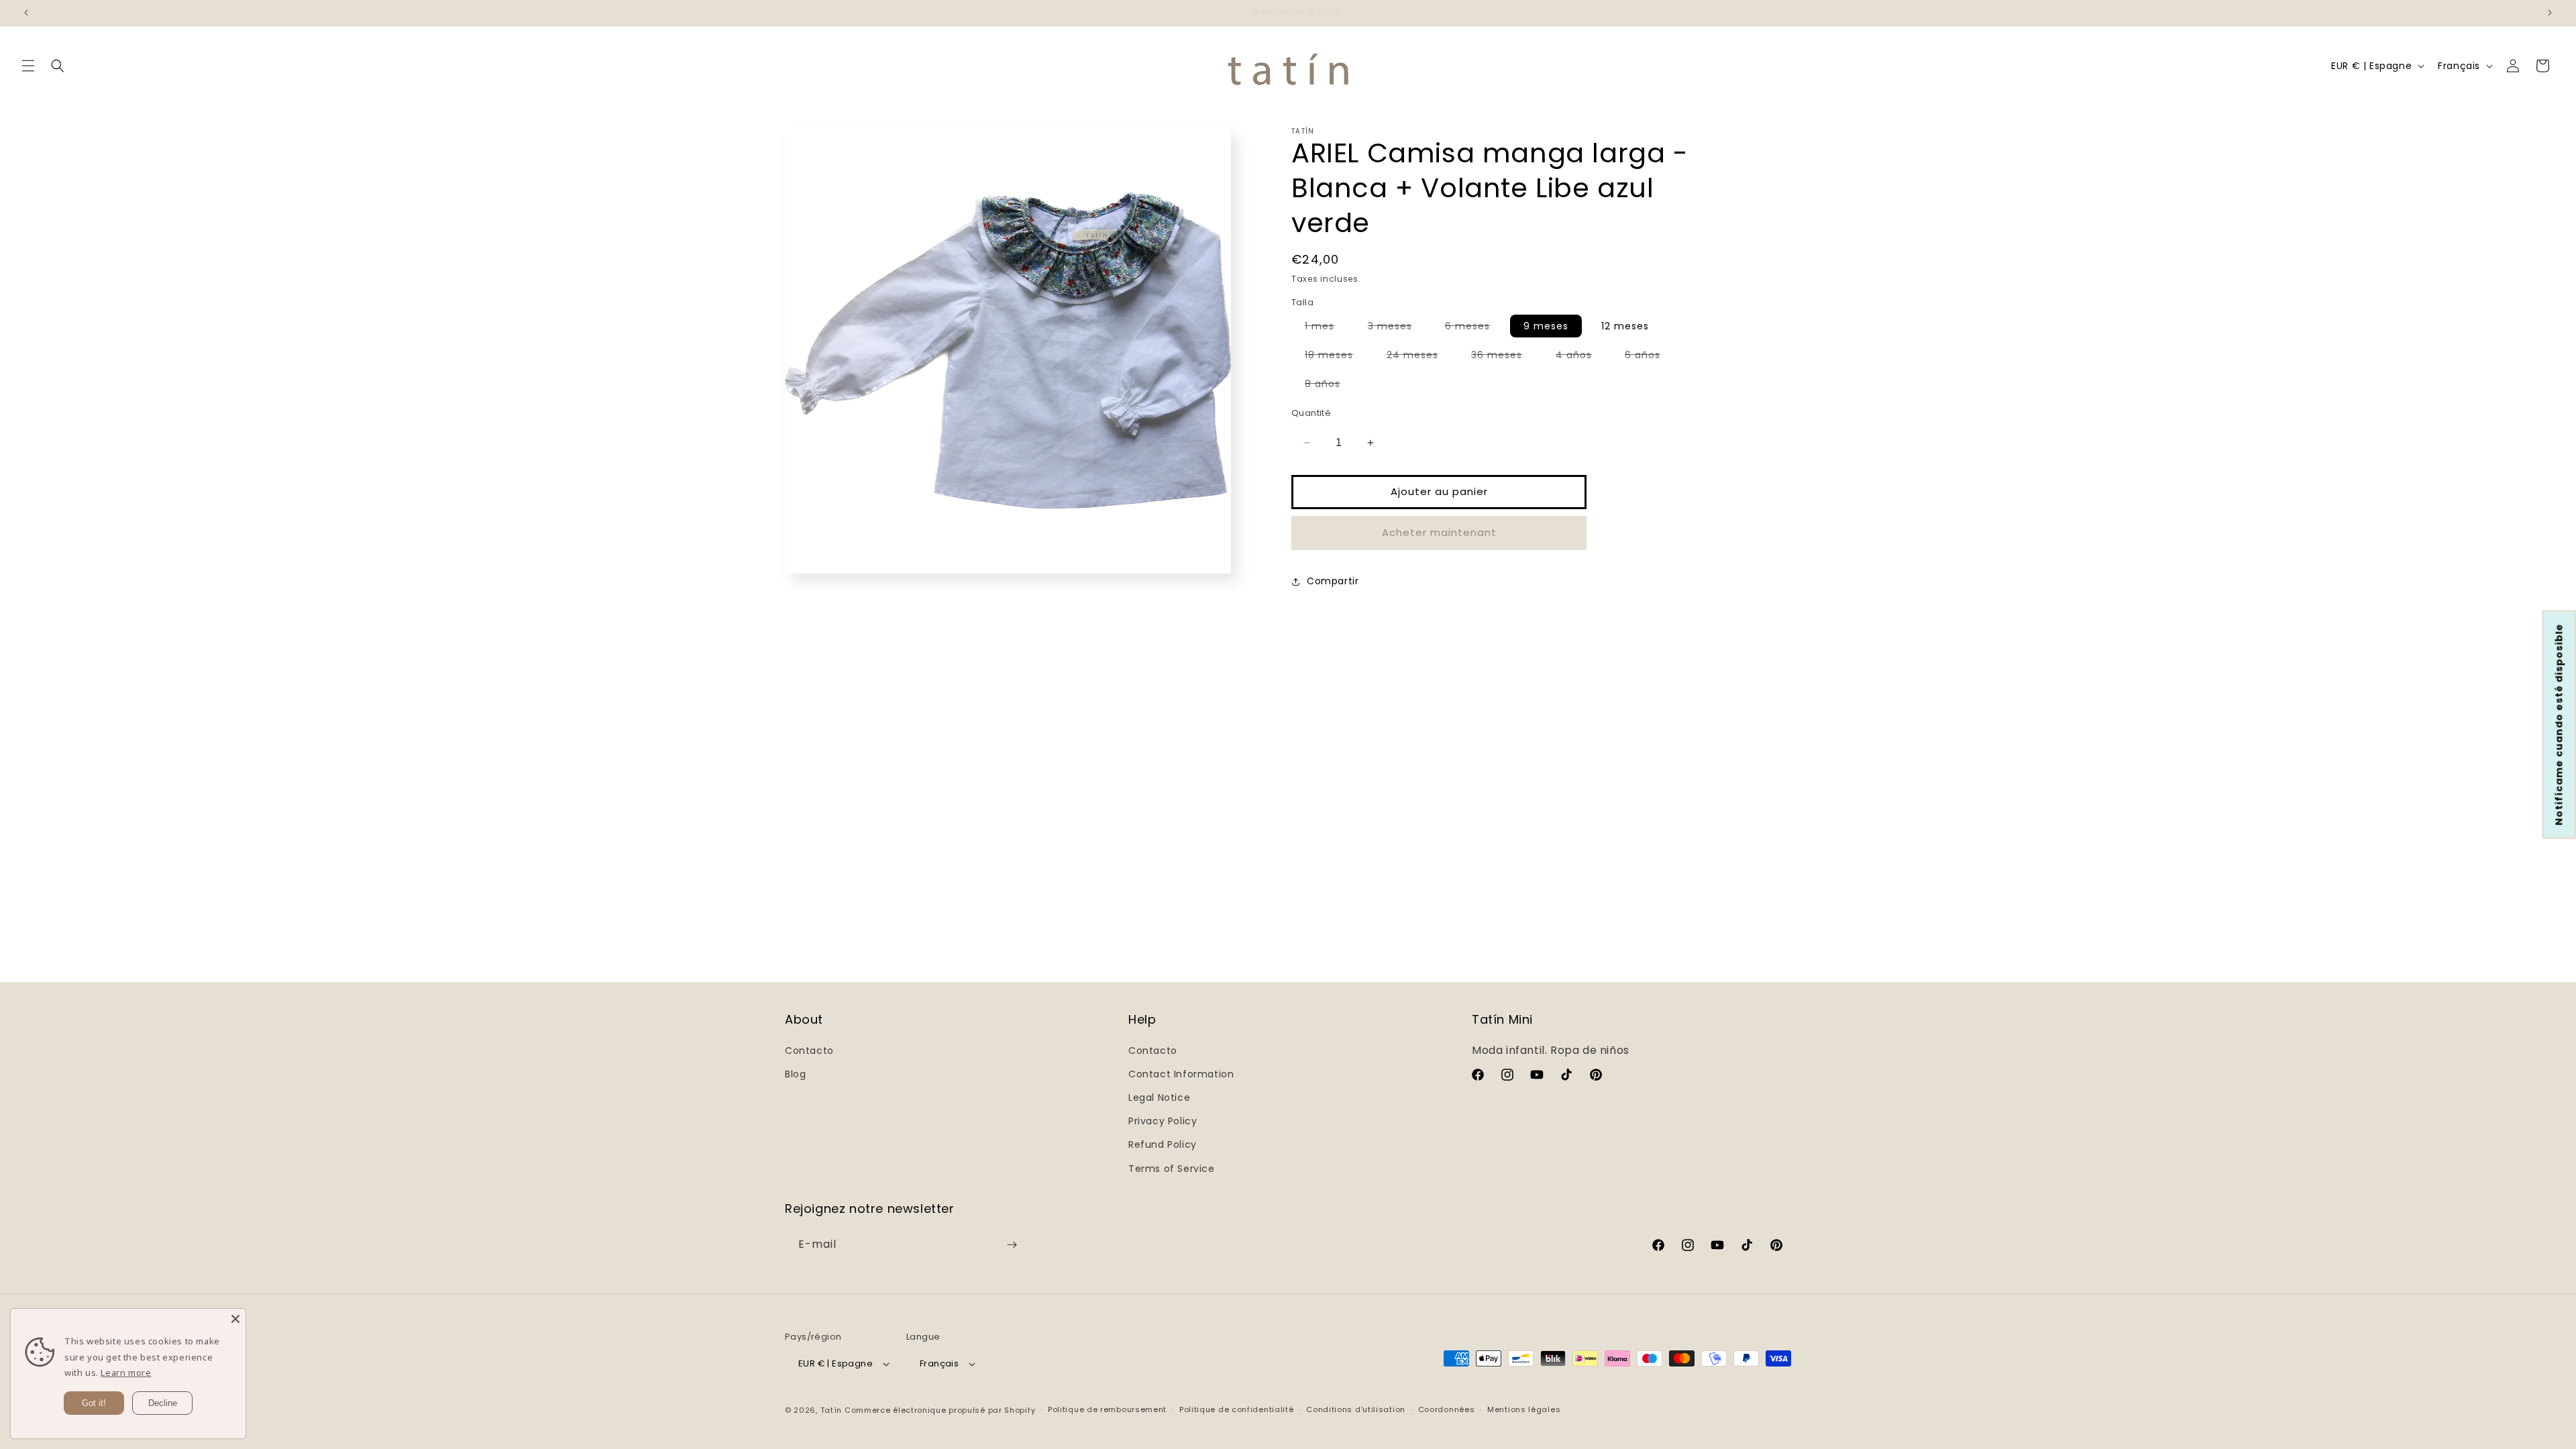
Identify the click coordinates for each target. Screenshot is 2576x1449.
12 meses (1625, 326)
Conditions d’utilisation (1356, 1409)
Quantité (1311, 413)
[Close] (235, 1319)
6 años (1649, 357)
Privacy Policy (1163, 1121)
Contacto (809, 1051)
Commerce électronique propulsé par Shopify (940, 1410)
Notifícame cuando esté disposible (2559, 725)
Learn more (126, 1373)
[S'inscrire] (1012, 1245)
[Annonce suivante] (2550, 13)
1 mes (1326, 328)
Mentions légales (1524, 1409)
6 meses (1474, 328)
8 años (1329, 386)
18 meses (1336, 357)
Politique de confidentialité (1237, 1409)
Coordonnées (1447, 1409)
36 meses (1503, 357)
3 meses (1397, 328)
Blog (795, 1074)
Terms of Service (1172, 1169)
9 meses (1546, 326)
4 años (1580, 357)
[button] (28, 66)
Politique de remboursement (1107, 1409)
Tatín (831, 1410)
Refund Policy (1163, 1144)
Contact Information (1181, 1074)
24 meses (1419, 357)
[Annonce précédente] (26, 13)
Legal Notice (1159, 1097)
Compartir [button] (1333, 581)
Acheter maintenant (1439, 532)
